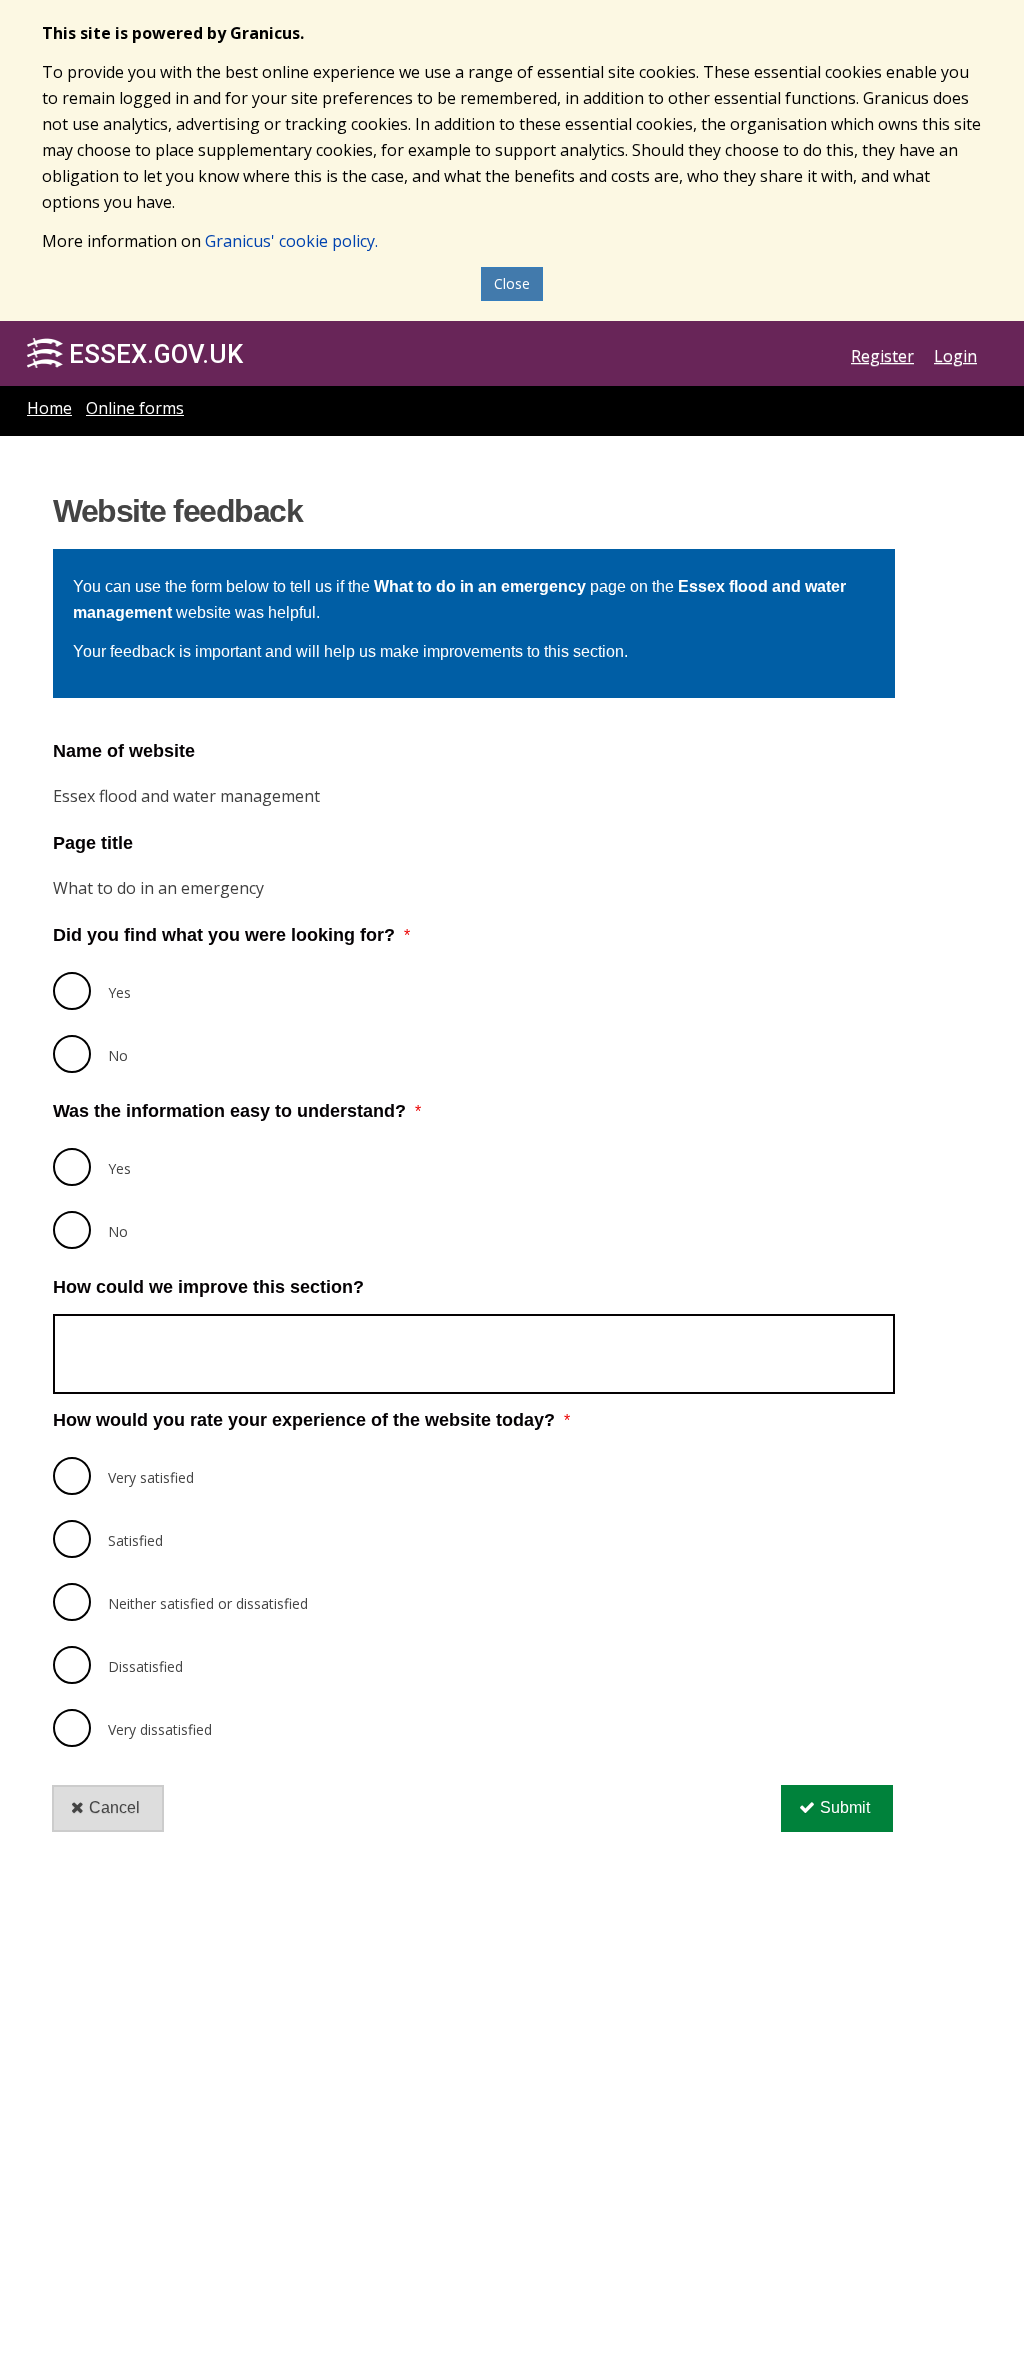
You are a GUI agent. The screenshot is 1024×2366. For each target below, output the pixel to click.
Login (955, 356)
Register (882, 356)
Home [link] (49, 408)
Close (512, 283)
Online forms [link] (135, 408)
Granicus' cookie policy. (291, 241)
